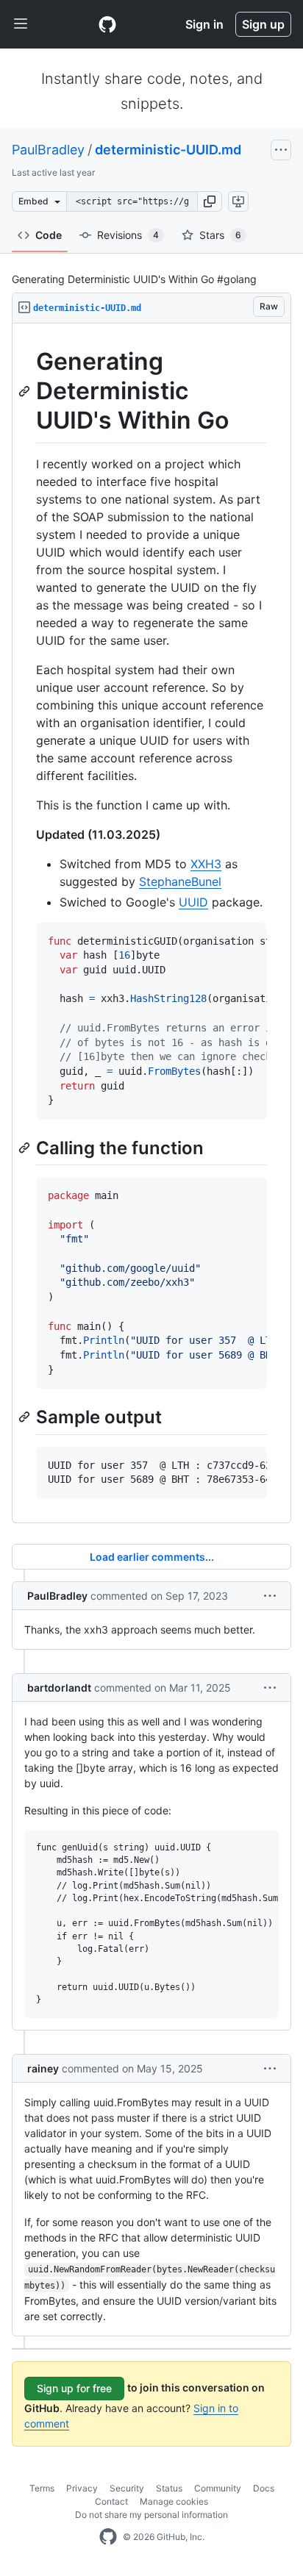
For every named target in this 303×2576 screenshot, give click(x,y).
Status (169, 2488)
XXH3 (206, 864)
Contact (111, 2501)
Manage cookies (174, 2501)
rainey (43, 2068)
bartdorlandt (59, 1688)
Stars (220, 235)
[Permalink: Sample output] (26, 1417)
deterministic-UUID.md (168, 150)
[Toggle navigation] (21, 24)
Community (218, 2488)
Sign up (263, 24)
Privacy (82, 2488)
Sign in (204, 24)
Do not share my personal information (151, 2515)
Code (49, 235)
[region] (151, 923)
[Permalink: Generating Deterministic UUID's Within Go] (26, 391)
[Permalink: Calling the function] (26, 1148)
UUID (193, 902)
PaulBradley (48, 150)
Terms (42, 2488)
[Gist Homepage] (107, 24)
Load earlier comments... (152, 1557)
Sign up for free (74, 2388)
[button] (210, 201)
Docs (264, 2488)
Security (127, 2488)
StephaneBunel (180, 881)
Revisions (128, 235)
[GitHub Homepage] (108, 2537)
